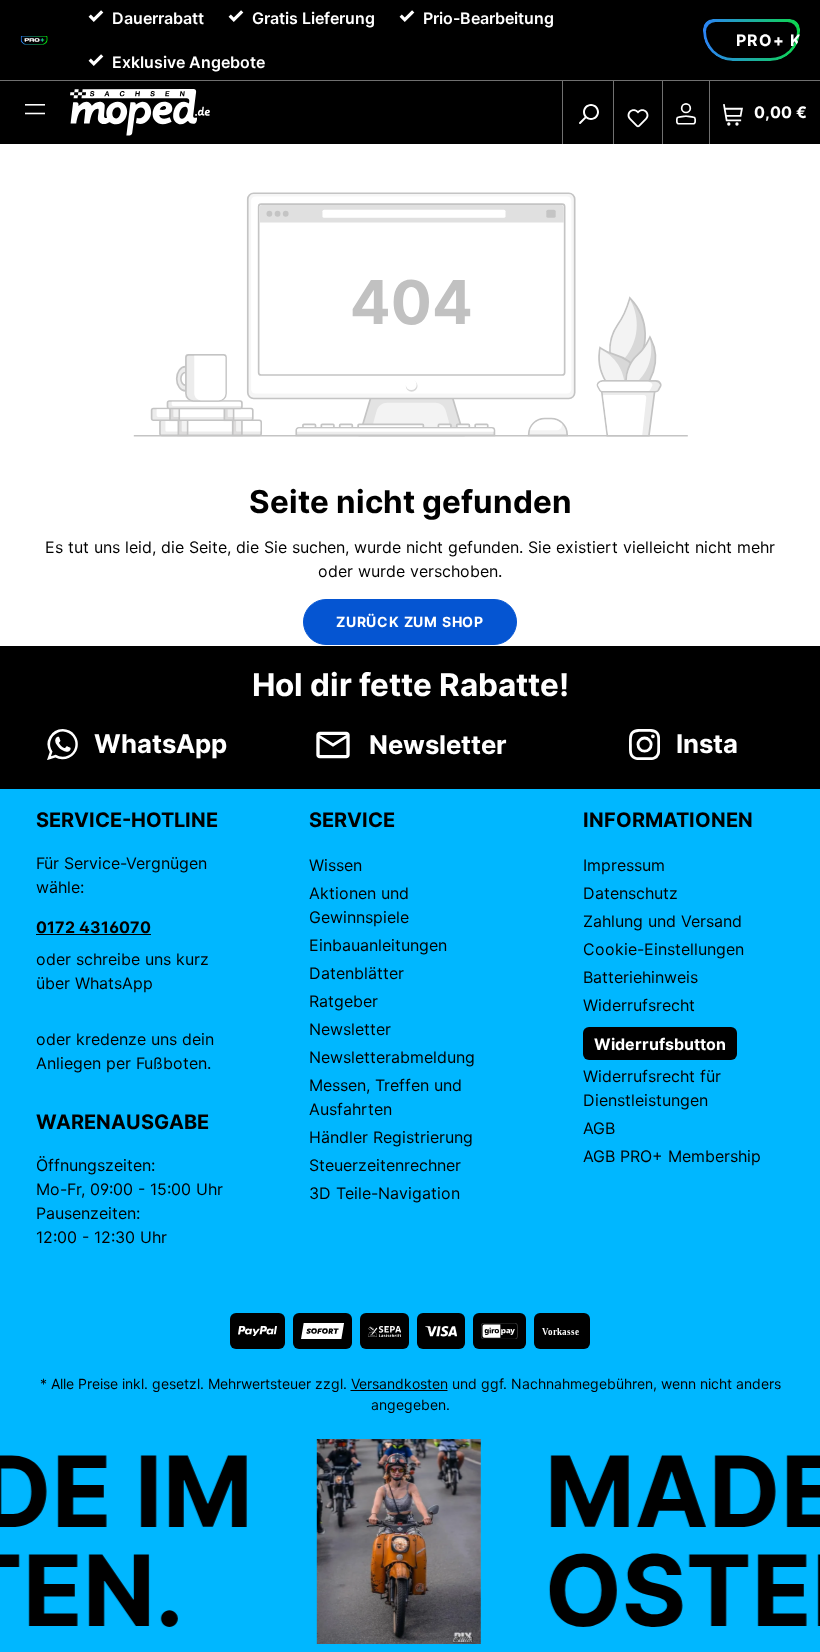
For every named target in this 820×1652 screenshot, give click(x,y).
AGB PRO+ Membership (672, 1156)
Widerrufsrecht (639, 1005)
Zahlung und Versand (662, 921)
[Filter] (35, 113)
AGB (599, 1128)
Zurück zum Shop (410, 621)
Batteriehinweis (640, 977)
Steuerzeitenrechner (385, 1165)
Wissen (335, 865)
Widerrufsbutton (660, 1044)
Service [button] (352, 820)
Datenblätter (356, 973)
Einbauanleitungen (378, 945)
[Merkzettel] (638, 113)
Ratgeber (343, 1001)
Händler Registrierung (391, 1137)
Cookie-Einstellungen (663, 949)
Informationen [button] (668, 820)
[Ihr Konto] (686, 113)
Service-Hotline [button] (127, 820)
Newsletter (350, 1029)
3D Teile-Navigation (384, 1193)
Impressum (624, 865)
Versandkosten (399, 1383)
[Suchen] (588, 113)
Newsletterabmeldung (392, 1057)
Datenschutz (630, 893)
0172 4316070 (93, 927)
